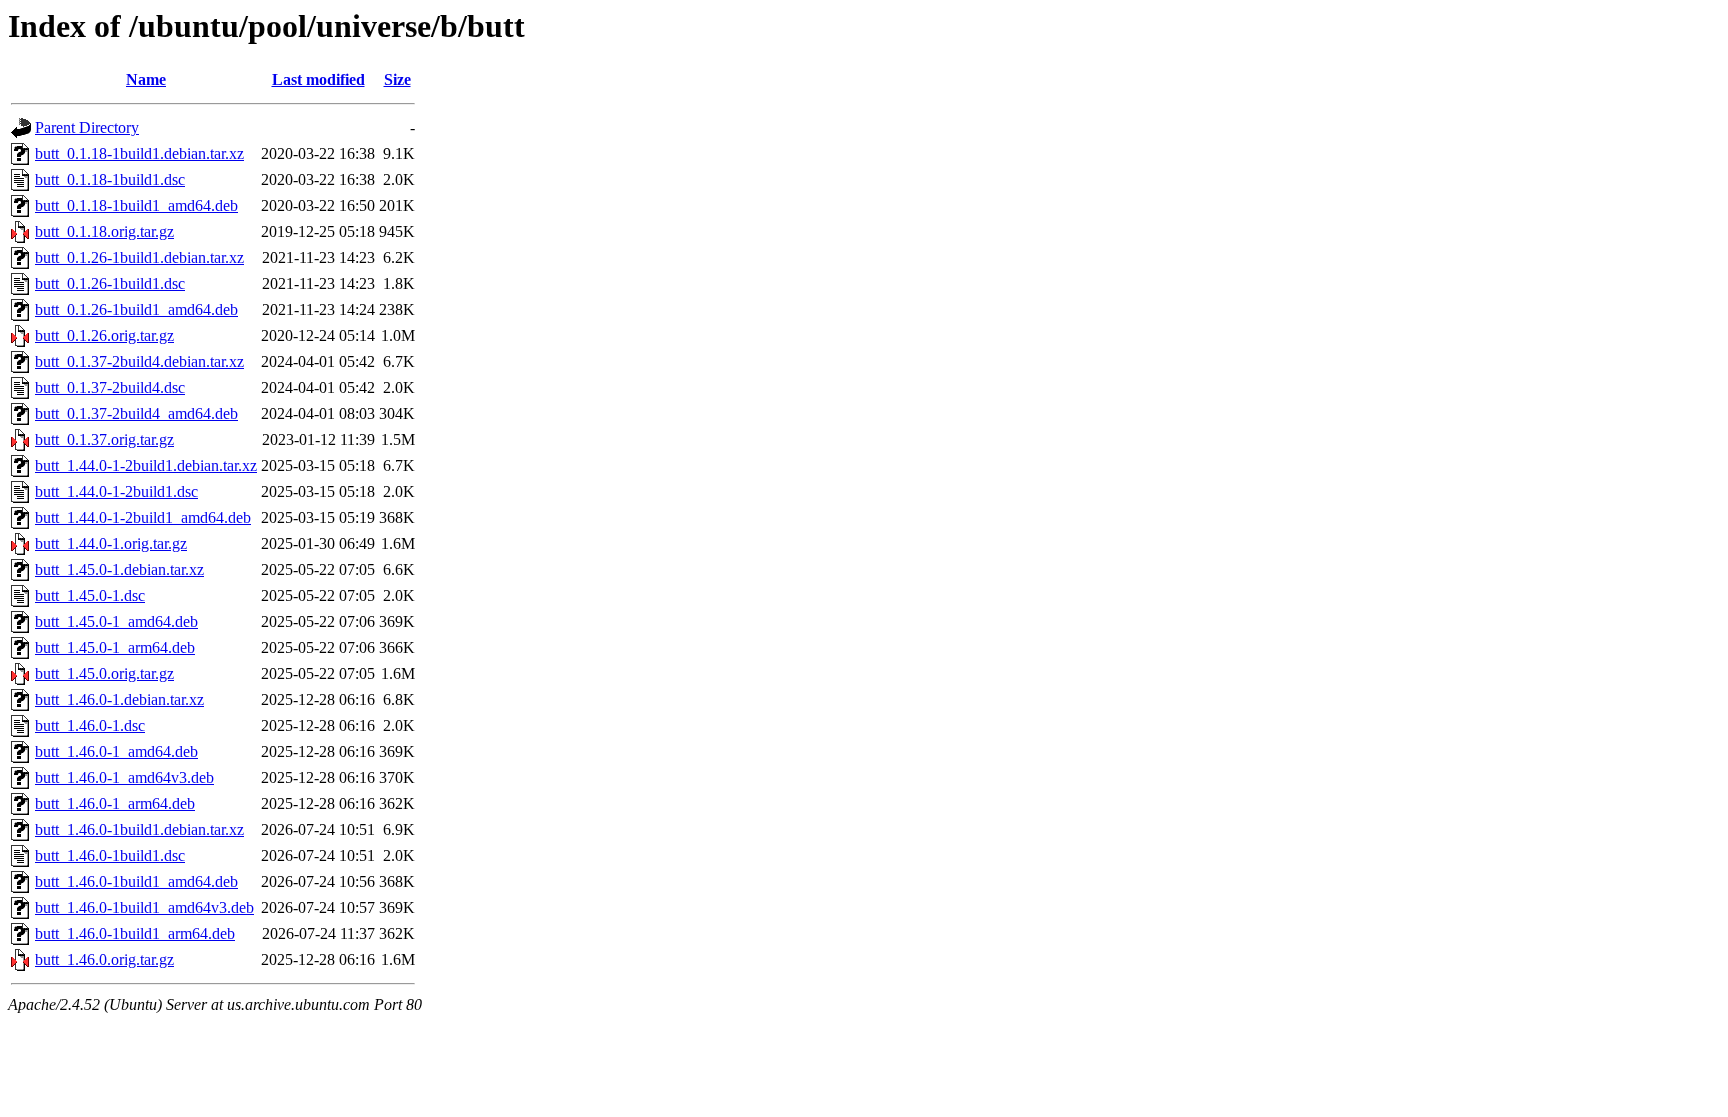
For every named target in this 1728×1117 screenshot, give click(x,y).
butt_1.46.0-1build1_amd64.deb (136, 881)
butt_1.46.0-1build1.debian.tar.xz (139, 829)
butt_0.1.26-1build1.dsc (110, 283)
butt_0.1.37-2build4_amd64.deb (136, 413)
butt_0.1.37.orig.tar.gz (104, 439)
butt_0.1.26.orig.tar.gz (104, 335)
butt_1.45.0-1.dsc (90, 595)
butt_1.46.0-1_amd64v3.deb (124, 777)
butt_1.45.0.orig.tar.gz (104, 673)
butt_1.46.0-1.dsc (90, 725)
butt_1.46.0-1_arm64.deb (115, 803)
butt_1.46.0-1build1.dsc (110, 855)
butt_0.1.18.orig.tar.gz (104, 231)
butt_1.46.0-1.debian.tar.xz (119, 699)
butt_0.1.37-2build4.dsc (110, 387)
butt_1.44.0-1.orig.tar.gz (111, 543)
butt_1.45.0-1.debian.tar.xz (119, 569)
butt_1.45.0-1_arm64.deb (115, 647)
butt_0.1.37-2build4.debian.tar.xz (139, 361)
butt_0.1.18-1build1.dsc (110, 179)
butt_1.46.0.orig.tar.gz (104, 959)
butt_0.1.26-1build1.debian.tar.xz (139, 257)
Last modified (318, 79)
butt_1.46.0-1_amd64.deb (116, 751)
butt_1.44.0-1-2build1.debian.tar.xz (146, 465)
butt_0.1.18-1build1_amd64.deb (136, 205)
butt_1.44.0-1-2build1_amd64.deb (143, 517)
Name (146, 79)
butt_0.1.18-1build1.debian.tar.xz (139, 153)
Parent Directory (87, 127)
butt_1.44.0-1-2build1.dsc (116, 491)
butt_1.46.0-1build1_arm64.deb (135, 933)
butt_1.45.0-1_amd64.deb (116, 621)
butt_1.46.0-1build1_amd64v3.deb (144, 907)
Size (397, 79)
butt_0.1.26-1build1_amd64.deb (136, 309)
